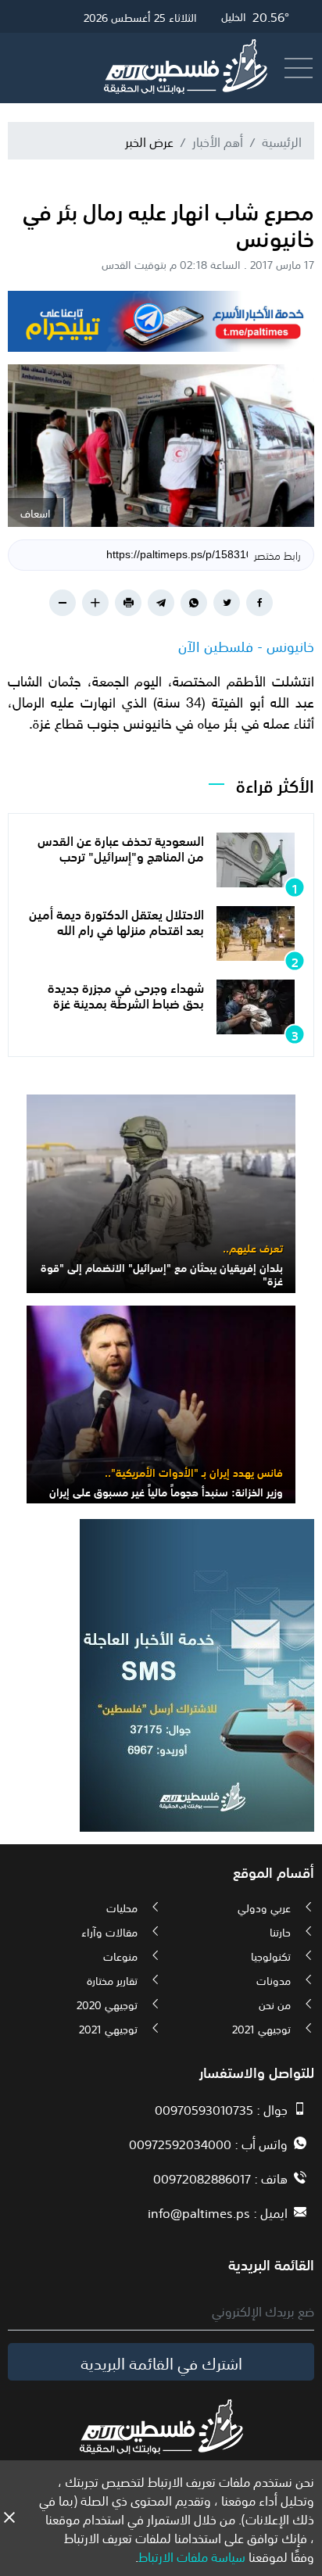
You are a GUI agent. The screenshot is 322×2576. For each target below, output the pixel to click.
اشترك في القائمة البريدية (161, 2362)
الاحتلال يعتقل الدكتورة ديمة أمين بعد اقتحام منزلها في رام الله (116, 921)
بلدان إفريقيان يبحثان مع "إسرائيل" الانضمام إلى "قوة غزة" (162, 1273)
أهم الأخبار (218, 141)
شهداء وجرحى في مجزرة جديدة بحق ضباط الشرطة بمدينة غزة (126, 994)
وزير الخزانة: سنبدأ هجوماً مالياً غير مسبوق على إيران (166, 1491)
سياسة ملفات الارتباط (192, 2556)
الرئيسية (282, 141)
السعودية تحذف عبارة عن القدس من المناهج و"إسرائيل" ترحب (121, 847)
